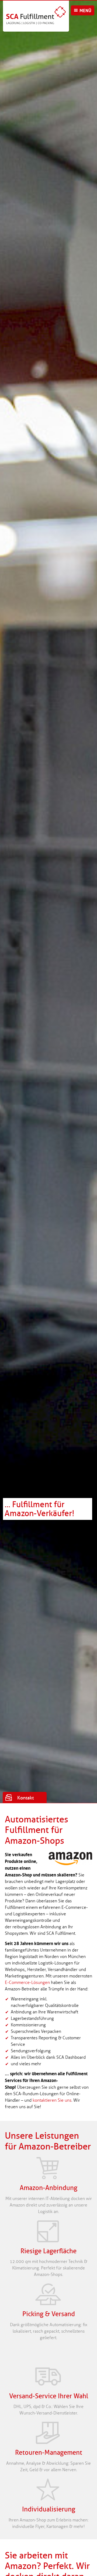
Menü (85, 11)
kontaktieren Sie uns (52, 2100)
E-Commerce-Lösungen (27, 1982)
